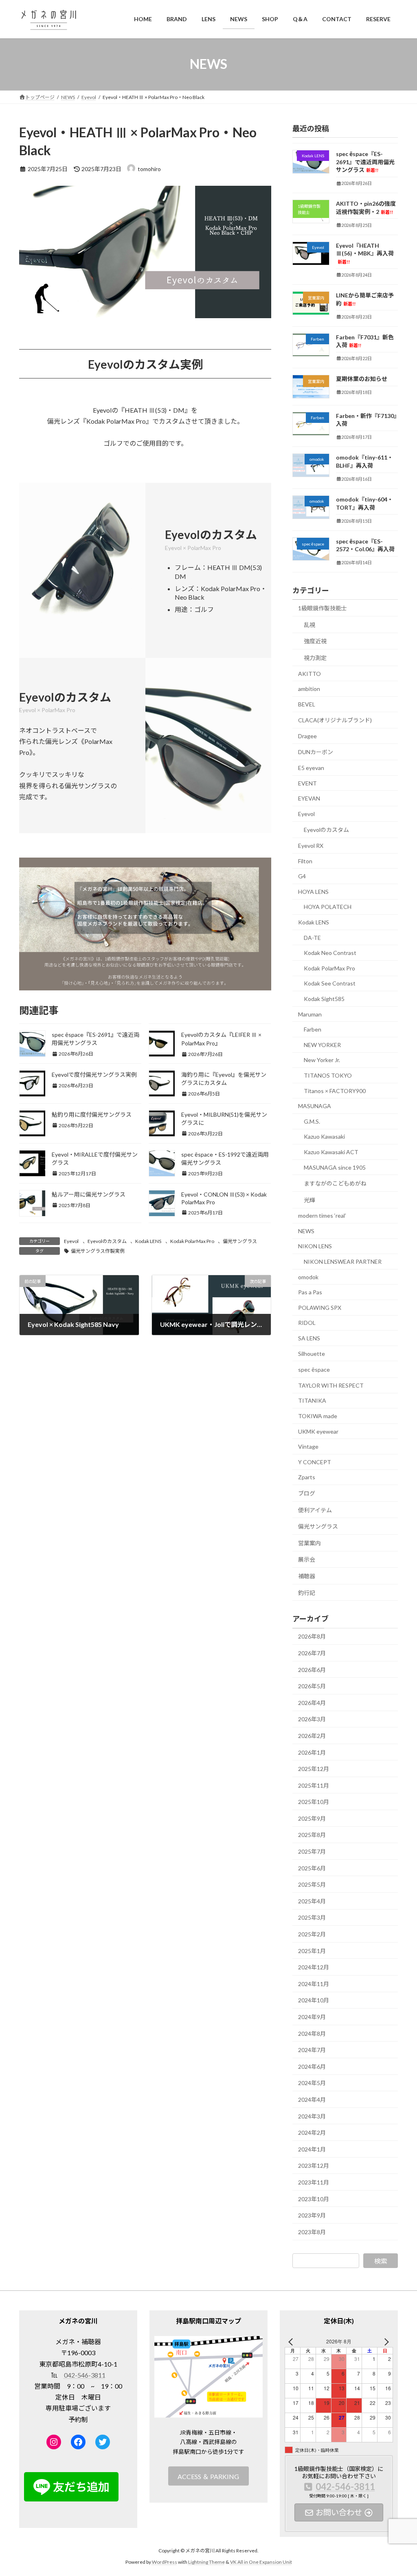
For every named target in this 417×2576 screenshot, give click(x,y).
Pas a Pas (310, 1292)
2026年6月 (312, 1669)
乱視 (309, 624)
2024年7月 (312, 2050)
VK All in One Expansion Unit (261, 2562)
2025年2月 (312, 1934)
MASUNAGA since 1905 (335, 1167)
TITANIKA (312, 1400)
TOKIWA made (318, 1416)
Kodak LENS (148, 1241)
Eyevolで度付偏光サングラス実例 (94, 1075)
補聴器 (307, 1576)
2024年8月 (312, 2033)
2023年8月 (312, 2232)
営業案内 (309, 1543)
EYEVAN (309, 798)
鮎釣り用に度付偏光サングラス (92, 1114)
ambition (309, 689)
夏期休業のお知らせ (362, 379)
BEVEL (307, 704)
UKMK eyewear (318, 1431)
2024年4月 (312, 2100)
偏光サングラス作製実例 (98, 1251)
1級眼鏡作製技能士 (323, 608)
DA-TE (312, 937)
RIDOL (307, 1323)
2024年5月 (312, 2083)
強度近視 (315, 641)
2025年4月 (312, 1901)
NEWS (306, 1231)
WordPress (165, 2562)
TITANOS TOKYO (328, 1075)
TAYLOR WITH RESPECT (331, 1385)
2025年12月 (314, 1769)
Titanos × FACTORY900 (335, 1090)
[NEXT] (385, 2342)
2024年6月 (312, 2066)
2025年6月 (312, 1868)
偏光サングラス (240, 1241)
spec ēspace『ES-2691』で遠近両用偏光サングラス (365, 162)
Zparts (307, 1477)
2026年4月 (312, 1702)
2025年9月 (312, 1818)
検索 (381, 2260)
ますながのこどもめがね (335, 1183)
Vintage (308, 1446)
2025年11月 (314, 1785)
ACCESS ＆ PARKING (208, 2476)
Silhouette (312, 1353)
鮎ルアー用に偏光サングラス (89, 1194)
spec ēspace (314, 1369)
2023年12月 (314, 2166)
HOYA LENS (313, 891)
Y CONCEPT (315, 1462)
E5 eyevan (311, 768)
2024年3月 (312, 2116)
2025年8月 (312, 1835)
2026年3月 (312, 1719)
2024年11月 (314, 1983)
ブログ (307, 1493)
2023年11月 (314, 2182)
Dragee (307, 736)
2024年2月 (312, 2133)
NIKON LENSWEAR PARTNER (343, 1262)
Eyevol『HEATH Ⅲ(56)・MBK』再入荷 (365, 253)
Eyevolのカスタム (107, 1241)
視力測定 (315, 658)
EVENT (307, 783)
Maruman (310, 1014)
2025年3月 (312, 1917)
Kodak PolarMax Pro (192, 1241)
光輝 (309, 1200)
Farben (313, 1029)
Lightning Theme (206, 2562)
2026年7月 (312, 1653)
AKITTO (309, 673)
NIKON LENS (315, 1246)
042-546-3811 (85, 2375)
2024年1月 (312, 2149)
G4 (302, 876)
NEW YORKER (322, 1044)
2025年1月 (312, 1950)
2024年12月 (314, 1967)
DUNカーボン (316, 752)
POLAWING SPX (320, 1307)
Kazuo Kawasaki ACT (331, 1152)
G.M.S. (312, 1121)
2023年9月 (312, 2215)
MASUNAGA (315, 1106)
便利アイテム (315, 1510)
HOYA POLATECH (328, 907)
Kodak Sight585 (324, 999)
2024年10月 (314, 2000)
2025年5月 (312, 1884)
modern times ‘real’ (322, 1215)
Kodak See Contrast (330, 983)
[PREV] (292, 2342)
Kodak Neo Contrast (330, 953)
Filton (305, 861)
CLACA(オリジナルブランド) (335, 720)
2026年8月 (312, 1636)
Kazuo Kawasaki (324, 1136)
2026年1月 (312, 1752)
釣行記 (307, 1592)
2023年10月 (314, 2199)
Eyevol (71, 1241)
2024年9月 (312, 2017)
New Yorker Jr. (322, 1060)
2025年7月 (312, 1851)
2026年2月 (312, 1735)
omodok (308, 1277)
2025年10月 (314, 1802)
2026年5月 (312, 1686)
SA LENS (309, 1338)
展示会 (307, 1559)
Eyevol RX (311, 846)
